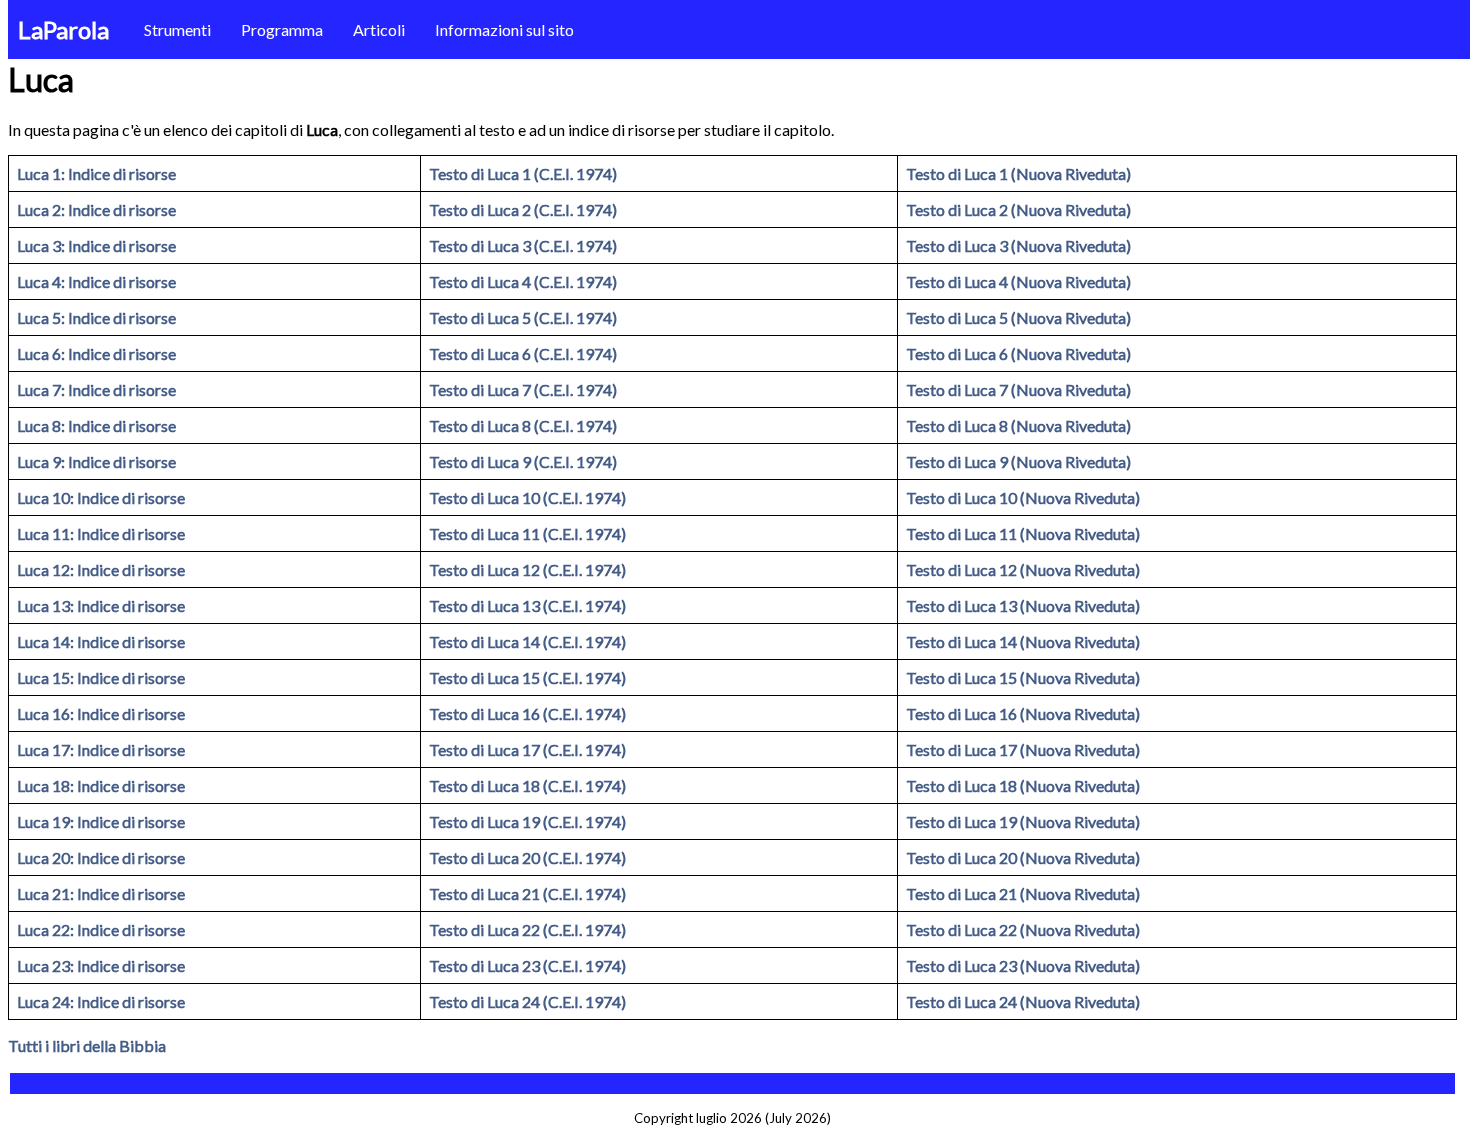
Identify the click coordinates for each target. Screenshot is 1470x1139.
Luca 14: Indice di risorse (101, 641)
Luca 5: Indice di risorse (96, 317)
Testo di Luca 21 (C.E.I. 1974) (527, 893)
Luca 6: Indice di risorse (96, 353)
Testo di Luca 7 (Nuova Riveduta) (1018, 389)
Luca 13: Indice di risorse (101, 605)
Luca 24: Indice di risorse (101, 1001)
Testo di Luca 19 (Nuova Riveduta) (1023, 821)
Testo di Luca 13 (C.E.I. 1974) (527, 605)
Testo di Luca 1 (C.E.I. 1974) (523, 173)
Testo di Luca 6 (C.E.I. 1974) (523, 353)
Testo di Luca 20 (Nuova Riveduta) (1023, 857)
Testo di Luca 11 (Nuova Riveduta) (1023, 533)
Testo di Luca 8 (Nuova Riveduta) (1018, 425)
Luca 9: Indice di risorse (96, 461)
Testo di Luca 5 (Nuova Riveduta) (1018, 317)
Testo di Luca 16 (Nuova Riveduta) (1023, 713)
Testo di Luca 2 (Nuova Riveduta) (1018, 209)
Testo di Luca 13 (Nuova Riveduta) (1023, 605)
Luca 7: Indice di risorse (96, 389)
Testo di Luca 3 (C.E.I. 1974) (523, 245)
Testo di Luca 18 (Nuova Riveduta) (1023, 785)
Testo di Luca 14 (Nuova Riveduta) (1023, 641)
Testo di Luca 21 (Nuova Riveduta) (1023, 893)
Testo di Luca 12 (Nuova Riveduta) (1023, 569)
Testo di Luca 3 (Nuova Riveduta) (1018, 245)
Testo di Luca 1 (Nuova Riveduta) (1018, 173)
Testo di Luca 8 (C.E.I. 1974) (523, 425)
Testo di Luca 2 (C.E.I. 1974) (523, 209)
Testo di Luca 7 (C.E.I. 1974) (523, 389)
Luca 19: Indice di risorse (101, 821)
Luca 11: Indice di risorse (101, 533)
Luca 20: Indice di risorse (101, 857)
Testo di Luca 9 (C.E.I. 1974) (523, 461)
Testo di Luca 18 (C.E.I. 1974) (527, 785)
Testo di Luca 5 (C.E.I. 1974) (523, 317)
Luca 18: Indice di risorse (101, 785)
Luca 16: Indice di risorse (101, 713)
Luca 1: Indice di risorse (96, 173)
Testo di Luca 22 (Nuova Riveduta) (1023, 929)
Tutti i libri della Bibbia (87, 1045)
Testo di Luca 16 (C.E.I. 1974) (527, 713)
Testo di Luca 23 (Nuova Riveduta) (1023, 965)
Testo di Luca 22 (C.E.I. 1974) (527, 929)
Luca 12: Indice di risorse (101, 569)
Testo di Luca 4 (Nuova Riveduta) (1018, 281)
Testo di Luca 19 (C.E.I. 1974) (527, 821)
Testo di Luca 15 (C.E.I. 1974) (527, 677)
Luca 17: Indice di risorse (101, 749)
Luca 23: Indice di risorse (101, 965)
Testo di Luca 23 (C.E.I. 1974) (527, 965)
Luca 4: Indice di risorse (96, 281)
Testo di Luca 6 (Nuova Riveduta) (1018, 353)
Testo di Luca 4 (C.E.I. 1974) (523, 281)
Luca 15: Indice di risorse (101, 677)
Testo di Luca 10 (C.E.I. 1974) (527, 497)
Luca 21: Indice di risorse (101, 893)
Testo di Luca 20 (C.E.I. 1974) (527, 857)
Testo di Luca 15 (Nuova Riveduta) (1023, 677)
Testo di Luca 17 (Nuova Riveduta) (1023, 749)
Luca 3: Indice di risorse (96, 245)
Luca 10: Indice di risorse (101, 497)
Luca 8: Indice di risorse (96, 425)
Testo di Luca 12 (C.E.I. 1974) (527, 569)
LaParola (63, 29)
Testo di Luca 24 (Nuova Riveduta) (1023, 1001)
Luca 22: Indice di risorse (101, 929)
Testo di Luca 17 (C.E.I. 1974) (527, 749)
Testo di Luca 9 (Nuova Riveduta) (1018, 461)
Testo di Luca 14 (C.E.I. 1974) (527, 641)
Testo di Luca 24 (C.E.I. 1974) (527, 1001)
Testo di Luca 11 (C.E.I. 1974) (527, 533)
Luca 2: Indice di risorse (96, 209)
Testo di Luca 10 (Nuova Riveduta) (1023, 497)
